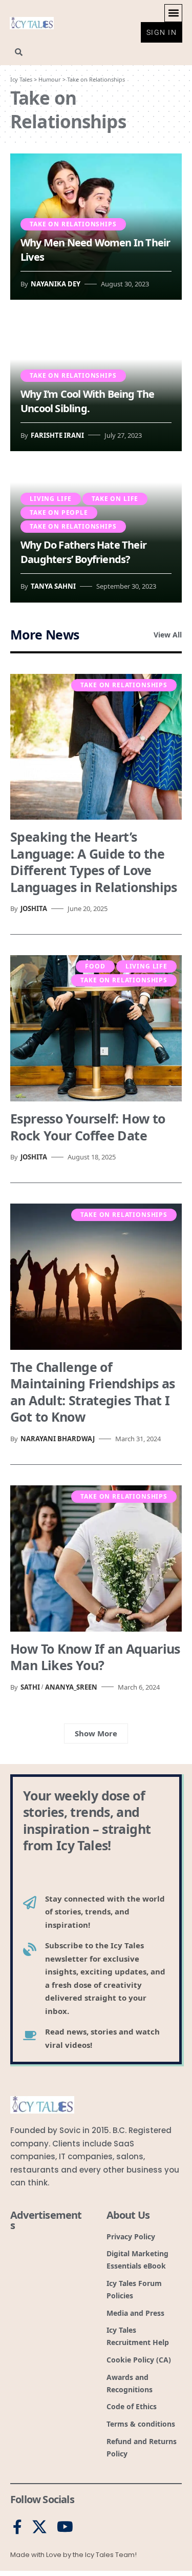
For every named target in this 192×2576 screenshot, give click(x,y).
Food (95, 966)
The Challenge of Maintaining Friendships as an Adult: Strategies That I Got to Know (93, 1392)
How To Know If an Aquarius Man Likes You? (95, 1657)
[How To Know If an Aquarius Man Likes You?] (96, 1558)
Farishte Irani (57, 435)
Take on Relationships (73, 224)
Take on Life (115, 499)
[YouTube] (65, 2527)
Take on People (59, 512)
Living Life (51, 499)
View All (168, 635)
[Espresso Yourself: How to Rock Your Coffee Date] (96, 1028)
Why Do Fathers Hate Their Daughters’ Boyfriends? (83, 552)
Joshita (34, 908)
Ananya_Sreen (71, 1687)
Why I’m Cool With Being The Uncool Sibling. (87, 401)
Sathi (30, 1687)
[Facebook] (17, 2527)
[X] (39, 2527)
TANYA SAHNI (53, 586)
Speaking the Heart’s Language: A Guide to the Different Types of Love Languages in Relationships (94, 862)
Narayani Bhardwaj (58, 1439)
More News (45, 634)
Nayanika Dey (56, 284)
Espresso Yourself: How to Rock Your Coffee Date (88, 1127)
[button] (173, 13)
